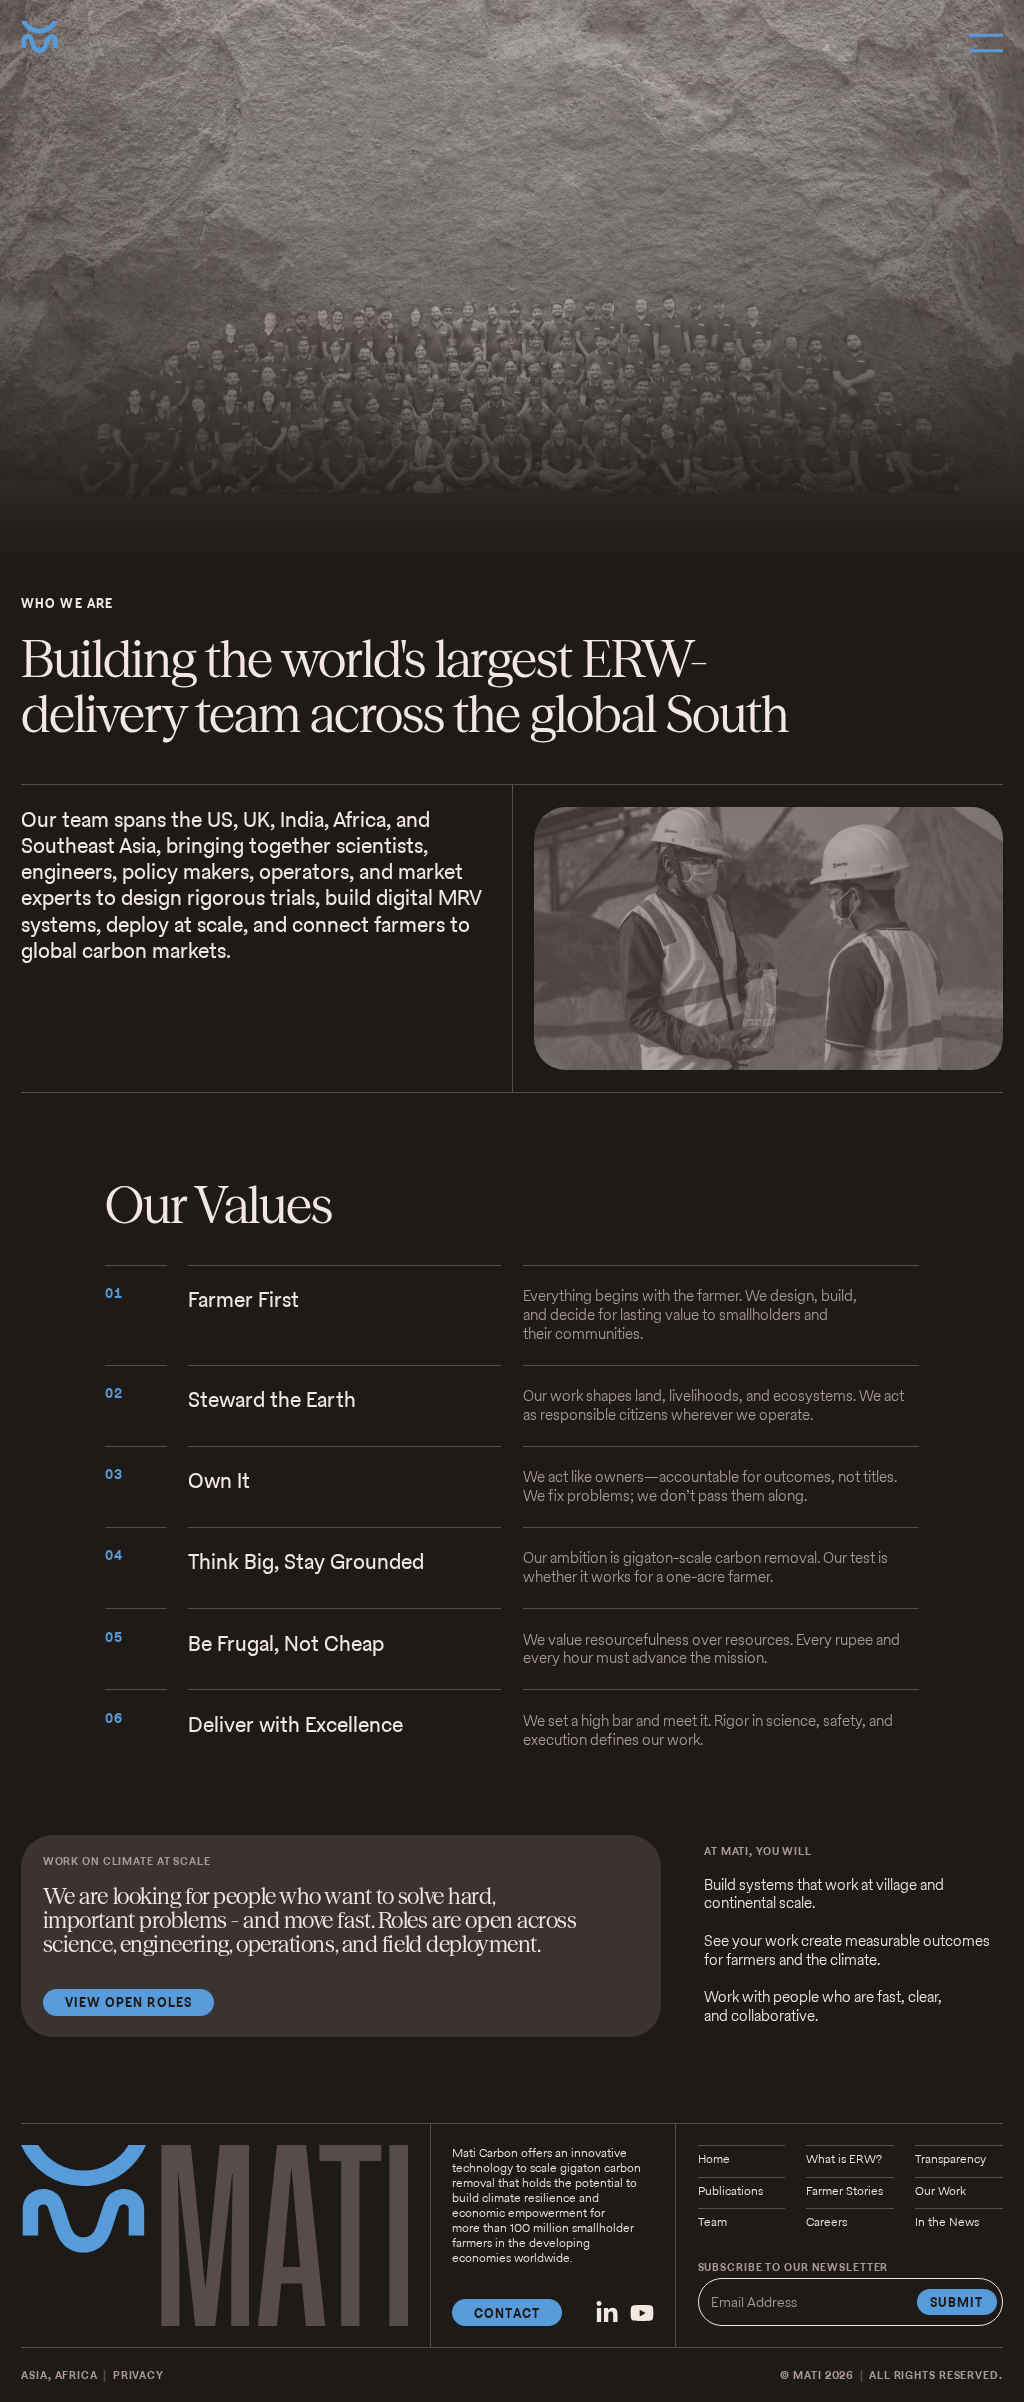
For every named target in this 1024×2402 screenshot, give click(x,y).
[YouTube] (642, 2313)
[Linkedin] (607, 2313)
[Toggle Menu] (986, 43)
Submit (956, 2302)
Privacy (138, 2375)
